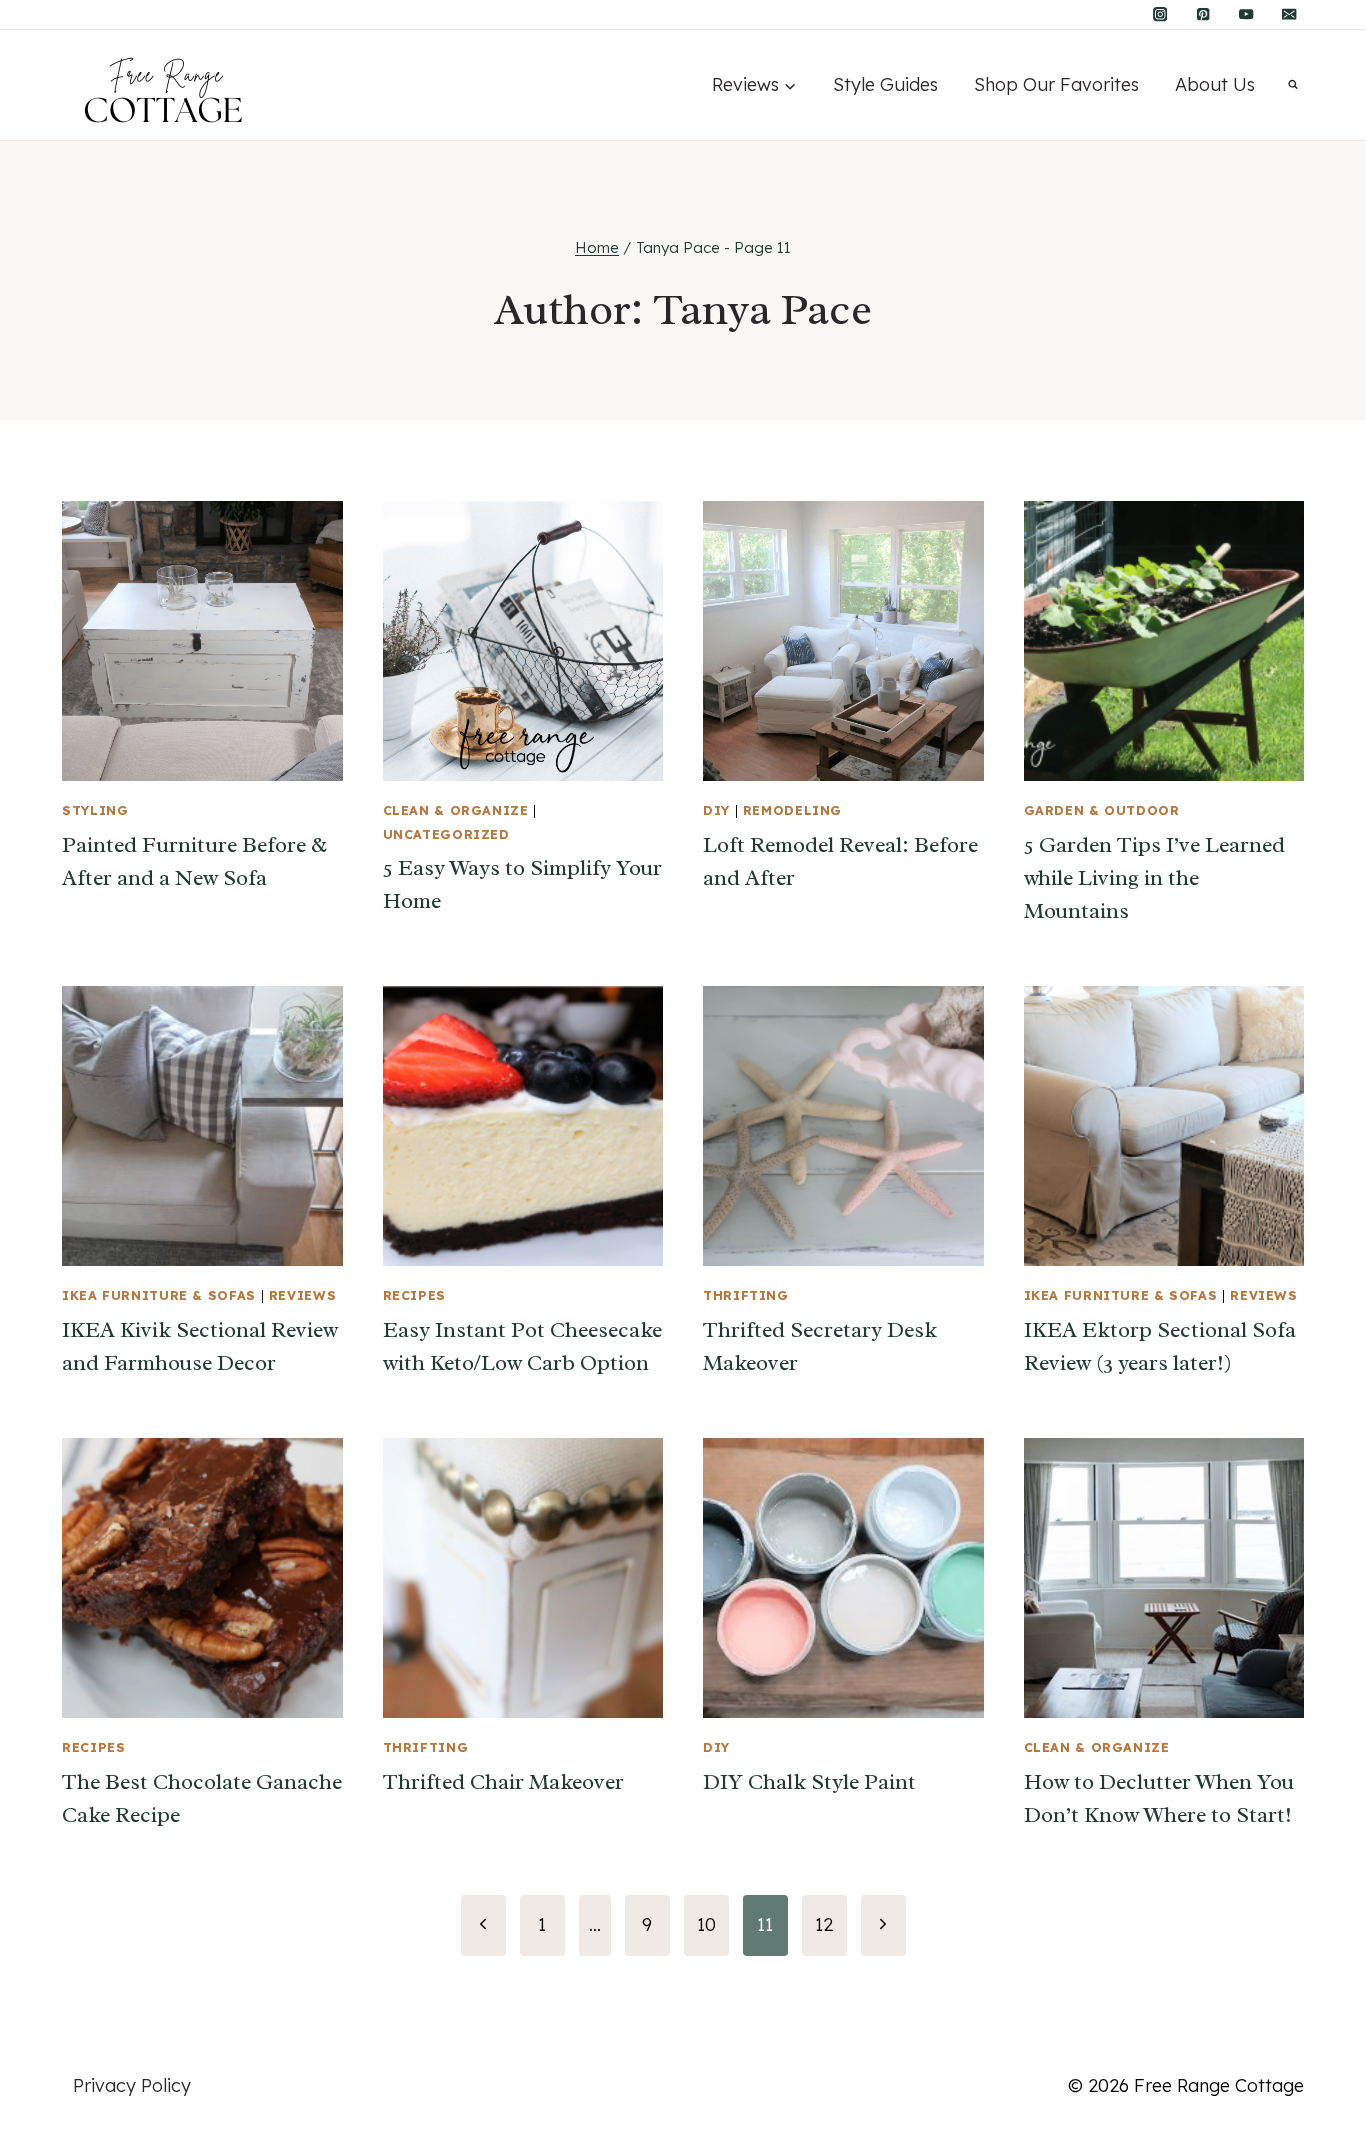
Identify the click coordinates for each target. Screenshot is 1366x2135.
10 (706, 1924)
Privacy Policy (132, 2085)
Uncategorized (446, 834)
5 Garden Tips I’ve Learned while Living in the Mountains (1154, 878)
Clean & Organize (456, 810)
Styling (95, 810)
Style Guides (885, 84)
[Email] (1289, 14)
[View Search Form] (1293, 85)
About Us (1215, 84)
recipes (414, 1295)
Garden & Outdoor (1102, 810)
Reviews (302, 1295)
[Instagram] (1160, 14)
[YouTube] (1246, 14)
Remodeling (792, 810)
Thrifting (746, 1295)
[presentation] (202, 641)
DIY (716, 810)
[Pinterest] (1203, 14)
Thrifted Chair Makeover (503, 1782)
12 (824, 1924)
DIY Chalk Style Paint (809, 1782)
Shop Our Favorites (1056, 84)
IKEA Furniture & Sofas (159, 1295)
